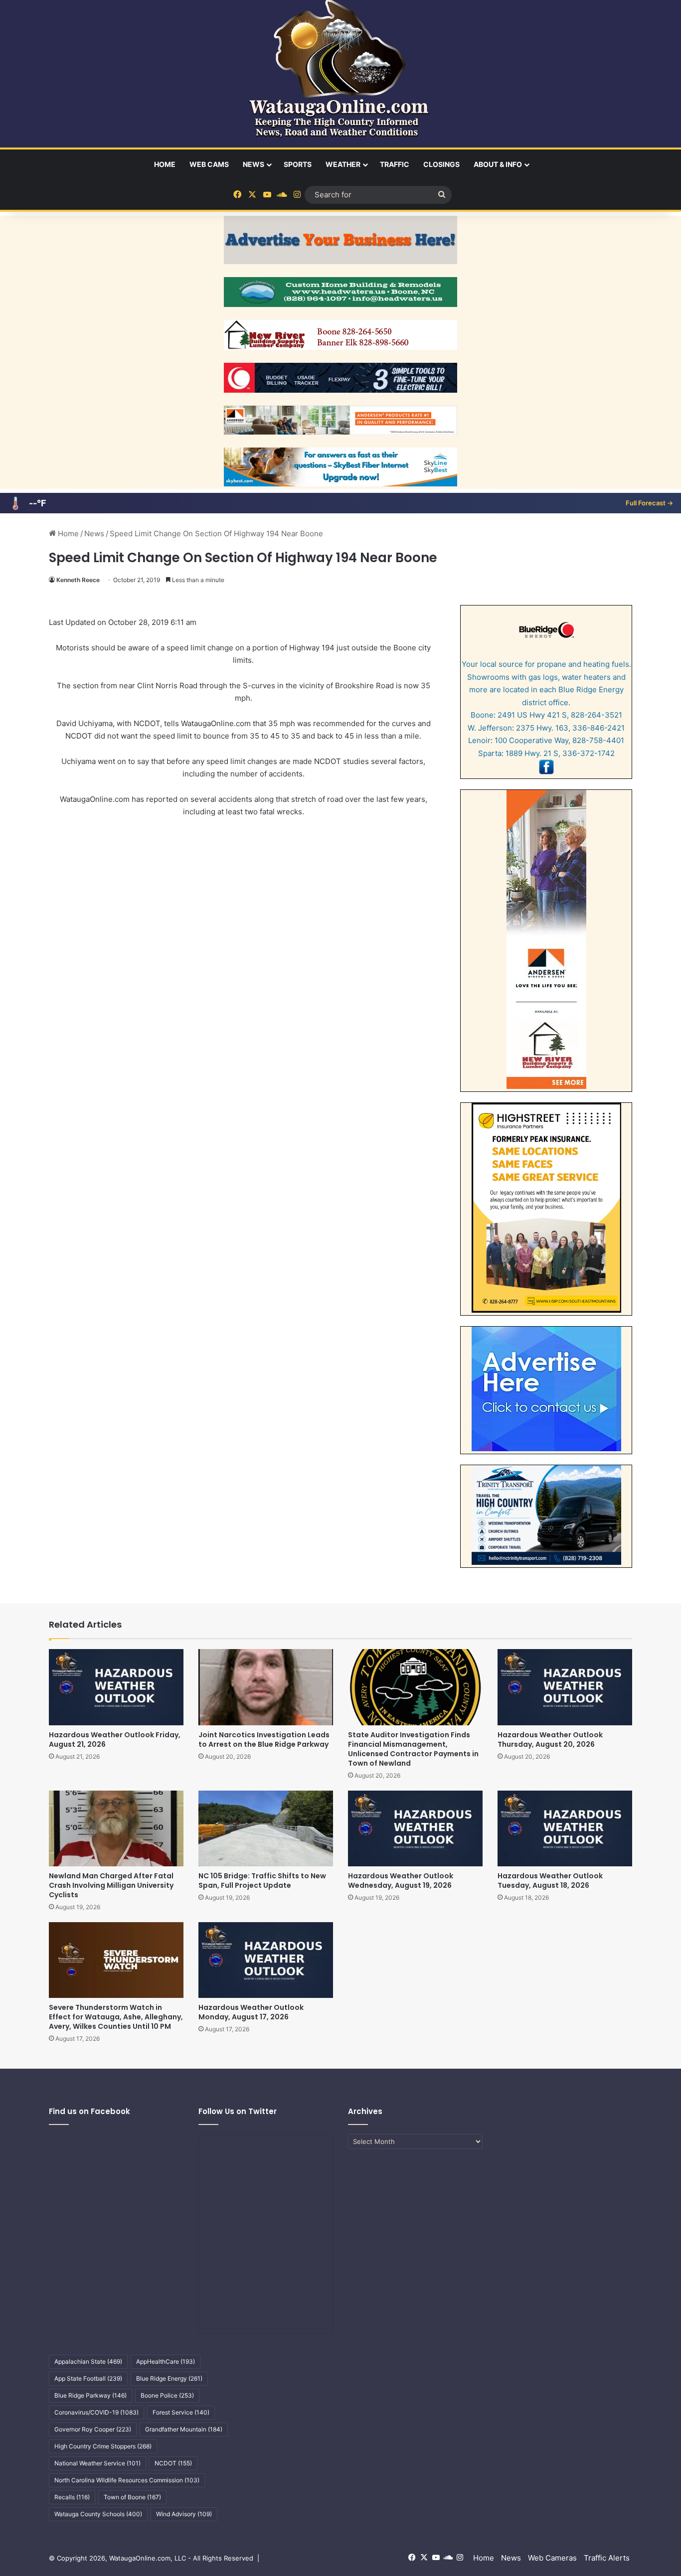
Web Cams (209, 164)
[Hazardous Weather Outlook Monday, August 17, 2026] (266, 1960)
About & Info (498, 164)
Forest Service (181, 2412)
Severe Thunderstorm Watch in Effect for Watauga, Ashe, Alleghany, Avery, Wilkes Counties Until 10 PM (116, 2017)
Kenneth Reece (78, 580)
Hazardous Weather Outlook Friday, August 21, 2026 (115, 1740)
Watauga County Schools (98, 2514)
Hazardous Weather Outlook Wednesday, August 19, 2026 (401, 1881)
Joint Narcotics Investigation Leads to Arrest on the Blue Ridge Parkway (264, 1740)
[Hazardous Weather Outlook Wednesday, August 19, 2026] (415, 1828)
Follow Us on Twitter (238, 2111)
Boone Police (167, 2395)
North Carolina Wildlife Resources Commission (127, 2480)
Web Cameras (552, 2558)
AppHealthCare (166, 2361)
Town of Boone (132, 2497)
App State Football (88, 2378)
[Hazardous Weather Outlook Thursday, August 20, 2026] (565, 1687)
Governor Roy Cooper (93, 2429)
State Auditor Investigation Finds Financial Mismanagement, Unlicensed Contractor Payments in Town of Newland (413, 1749)
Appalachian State (88, 2361)
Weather (343, 164)
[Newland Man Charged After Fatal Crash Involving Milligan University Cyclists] (116, 1828)
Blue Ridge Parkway (90, 2395)
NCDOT (173, 2463)
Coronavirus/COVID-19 (96, 2412)
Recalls (72, 2497)
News (254, 164)
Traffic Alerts (607, 2558)
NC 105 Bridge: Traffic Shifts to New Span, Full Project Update (262, 1881)
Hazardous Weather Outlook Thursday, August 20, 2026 (550, 1740)
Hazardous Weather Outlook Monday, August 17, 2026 (251, 2012)
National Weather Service (97, 2463)
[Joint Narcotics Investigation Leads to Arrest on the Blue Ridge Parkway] (266, 1687)
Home (165, 164)
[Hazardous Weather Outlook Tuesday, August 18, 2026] (565, 1828)
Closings (441, 164)
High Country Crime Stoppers (103, 2446)
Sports (298, 164)
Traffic (395, 164)
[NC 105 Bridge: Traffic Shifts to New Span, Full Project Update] (266, 1828)
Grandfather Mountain (184, 2429)
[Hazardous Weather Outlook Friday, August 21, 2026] (116, 1687)
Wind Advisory (184, 2514)
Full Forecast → (649, 503)
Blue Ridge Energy (169, 2378)
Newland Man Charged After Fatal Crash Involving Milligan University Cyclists (111, 1885)
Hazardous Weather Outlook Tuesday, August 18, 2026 (550, 1881)
